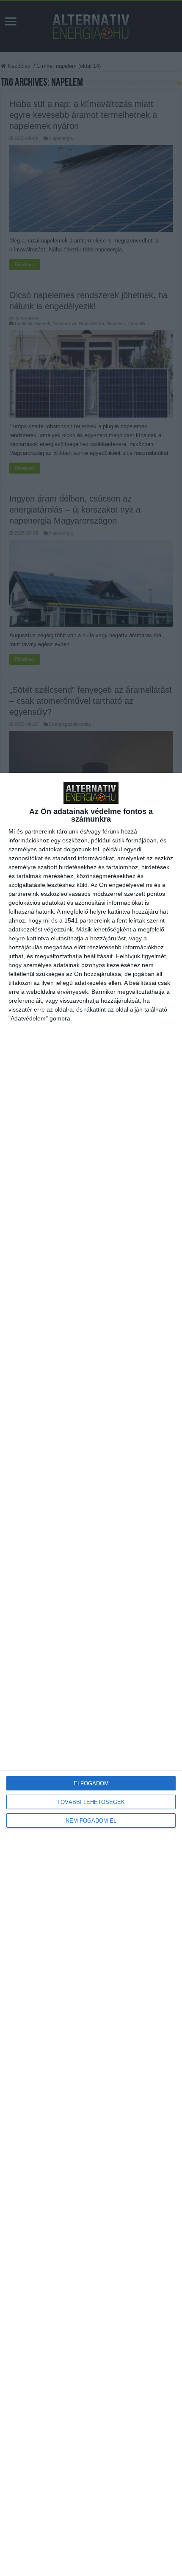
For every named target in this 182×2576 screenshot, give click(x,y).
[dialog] (91, 1674)
